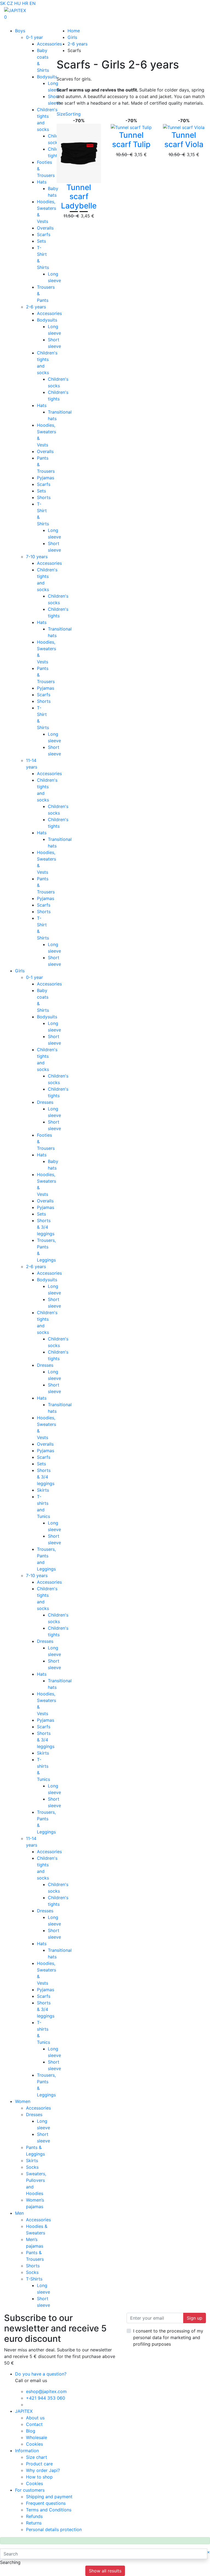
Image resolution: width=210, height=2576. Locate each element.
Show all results (105, 2571)
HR (25, 3)
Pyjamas (46, 478)
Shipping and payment (49, 2497)
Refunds (34, 2516)
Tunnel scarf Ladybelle (79, 197)
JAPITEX (24, 2411)
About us (35, 2418)
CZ (10, 3)
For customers (30, 2490)
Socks (32, 2167)
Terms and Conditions (49, 2510)
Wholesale (37, 2437)
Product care (39, 2464)
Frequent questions (46, 2503)
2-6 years (36, 307)
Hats (42, 182)
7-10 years (37, 557)
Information (27, 2451)
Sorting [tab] (73, 114)
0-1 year (34, 37)
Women (23, 2101)
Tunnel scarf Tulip (131, 140)
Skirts (43, 1490)
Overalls (45, 228)
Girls (20, 971)
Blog (31, 2431)
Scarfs (44, 234)
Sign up (195, 2318)
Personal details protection (54, 2529)
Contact (34, 2424)
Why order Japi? (43, 2470)
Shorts (44, 497)
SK (3, 3)
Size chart (37, 2457)
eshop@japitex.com (46, 2391)
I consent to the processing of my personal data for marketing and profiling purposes (168, 2337)
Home (74, 31)
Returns (34, 2523)
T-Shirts (34, 2279)
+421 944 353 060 (46, 2398)
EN (33, 3)
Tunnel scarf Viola (184, 140)
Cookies (34, 2444)
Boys (20, 31)
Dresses (45, 1102)
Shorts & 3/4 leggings (46, 1227)
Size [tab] (61, 114)
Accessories (49, 44)
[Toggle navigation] (12, 24)
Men (19, 2213)
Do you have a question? (41, 2374)
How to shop (39, 2477)
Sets (41, 241)
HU (17, 3)
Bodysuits (47, 77)
